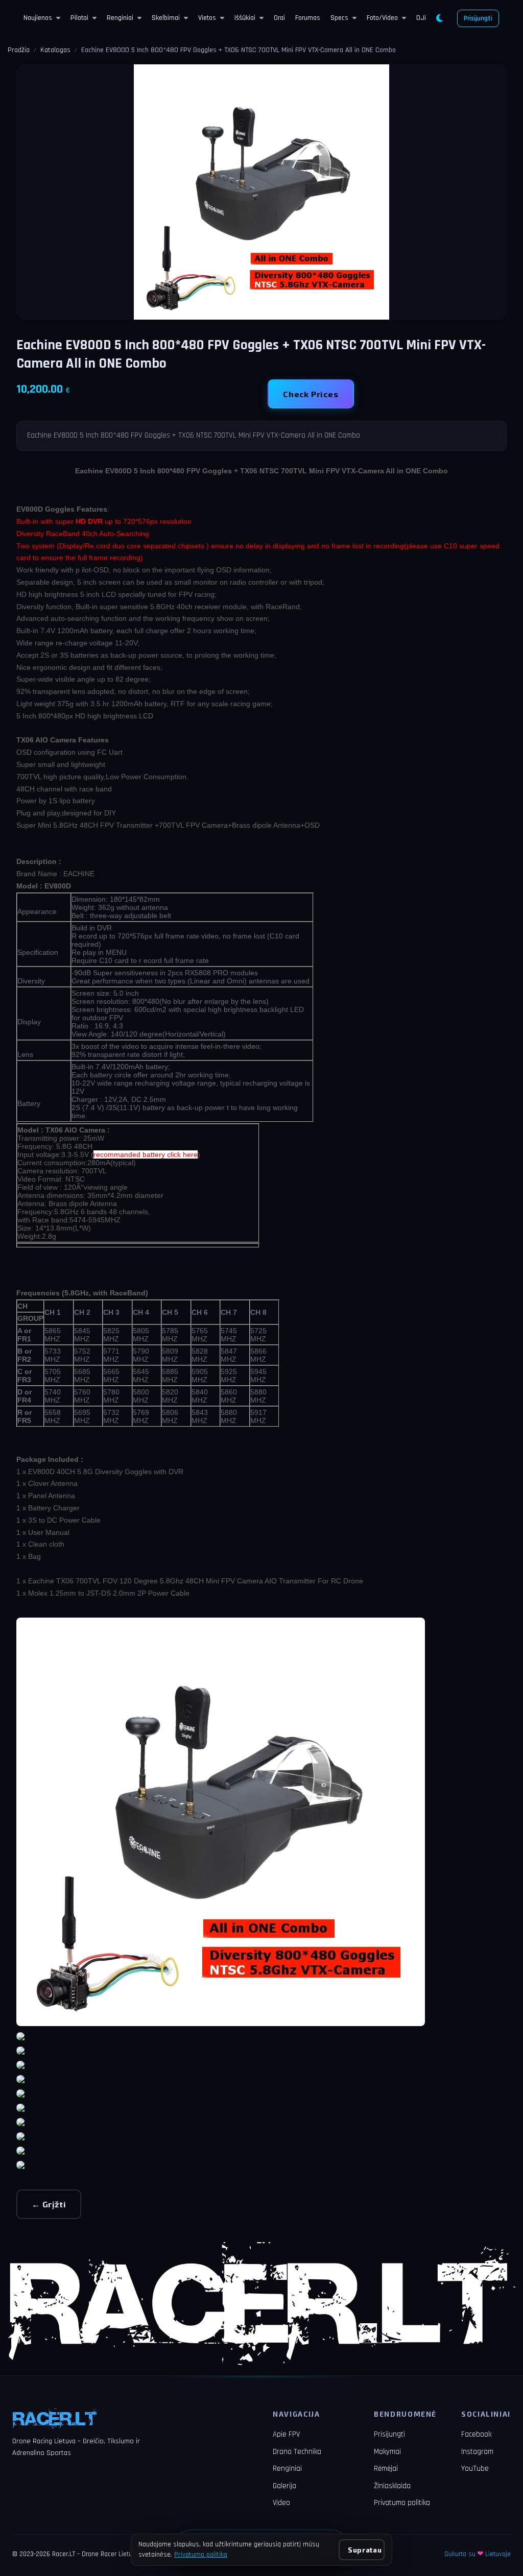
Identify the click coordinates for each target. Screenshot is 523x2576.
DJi (421, 18)
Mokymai (387, 2452)
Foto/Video (382, 18)
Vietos (207, 18)
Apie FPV (286, 2434)
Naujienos (38, 18)
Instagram (477, 2452)
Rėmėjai (386, 2469)
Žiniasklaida (392, 2486)
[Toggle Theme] (439, 18)
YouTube (475, 2469)
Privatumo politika (402, 2503)
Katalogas (55, 50)
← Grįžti (49, 2204)
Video (281, 2503)
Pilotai (79, 18)
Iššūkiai (245, 18)
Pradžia (19, 50)
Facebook (476, 2434)
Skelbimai (166, 18)
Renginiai (120, 18)
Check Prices (311, 394)
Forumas (308, 18)
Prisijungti (478, 18)
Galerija (284, 2486)
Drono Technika (297, 2452)
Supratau (365, 2550)
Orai (279, 18)
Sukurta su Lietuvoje (478, 2554)
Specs (339, 18)
